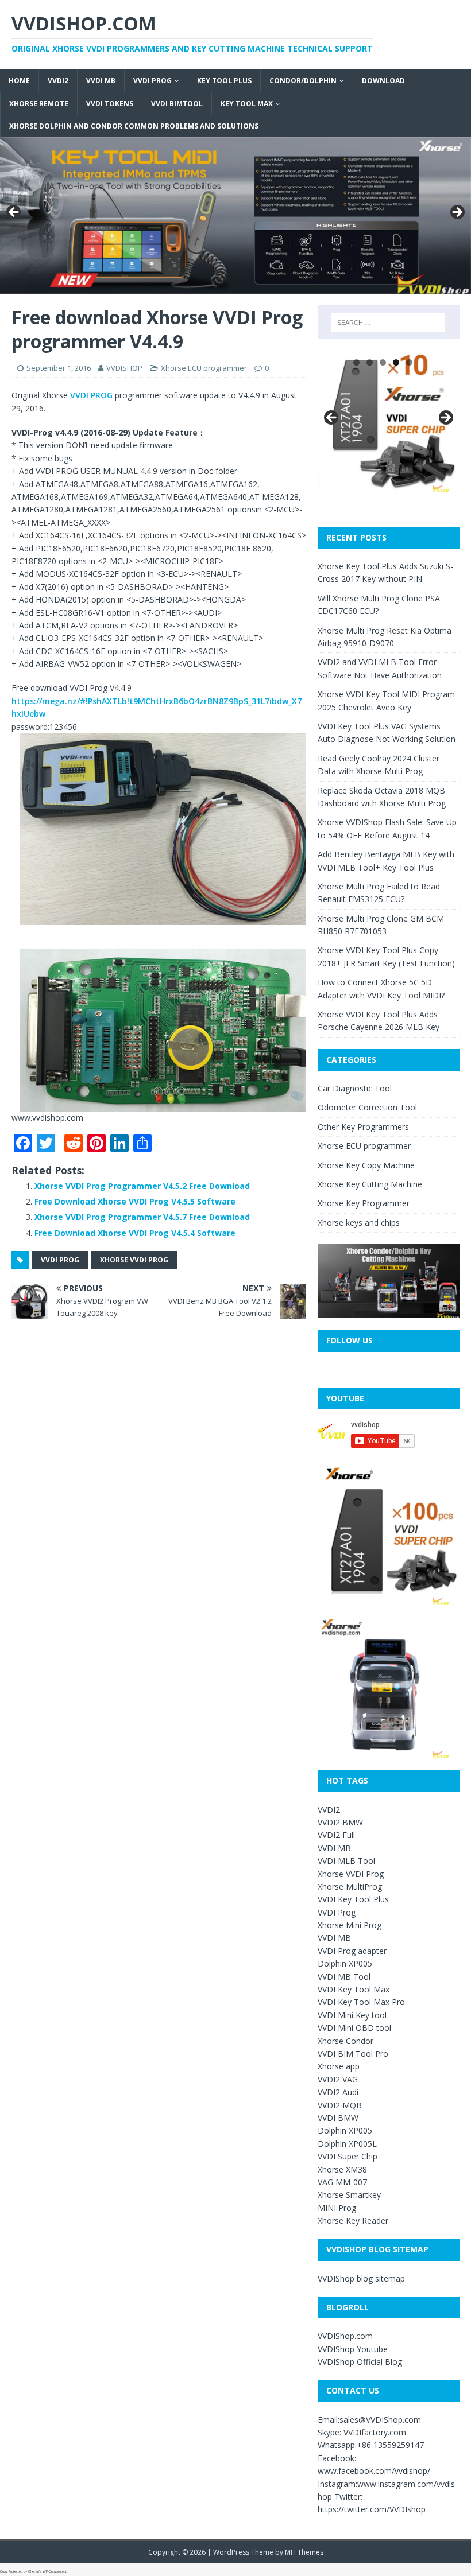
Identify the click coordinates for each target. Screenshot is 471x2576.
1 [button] (356, 362)
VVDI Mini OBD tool (354, 2028)
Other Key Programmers (363, 1127)
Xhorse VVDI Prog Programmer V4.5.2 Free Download (142, 1186)
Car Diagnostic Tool (355, 1088)
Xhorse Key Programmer (364, 1203)
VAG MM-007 (342, 2182)
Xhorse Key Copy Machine (366, 1165)
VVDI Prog (153, 81)
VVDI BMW (338, 2118)
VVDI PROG (91, 395)
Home (19, 81)
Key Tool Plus (224, 81)
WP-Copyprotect (55, 2571)
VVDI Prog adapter (352, 1951)
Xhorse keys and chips (359, 1223)
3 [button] (383, 362)
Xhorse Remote (39, 104)
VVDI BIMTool (177, 104)
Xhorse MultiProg (350, 1887)
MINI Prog (337, 2208)
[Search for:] (388, 323)
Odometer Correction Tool (367, 1107)
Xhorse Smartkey (349, 2195)
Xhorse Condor (345, 2041)
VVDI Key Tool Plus (353, 1899)
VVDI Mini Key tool (352, 2015)
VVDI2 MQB (340, 2105)
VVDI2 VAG (338, 2079)
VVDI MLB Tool (346, 1861)
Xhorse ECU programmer (204, 368)
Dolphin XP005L (347, 2144)
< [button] (14, 213)
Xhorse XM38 (342, 2169)
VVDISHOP (124, 368)
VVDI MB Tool (344, 1977)
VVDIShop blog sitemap (361, 2278)
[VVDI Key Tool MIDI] (235, 215)
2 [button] (370, 362)
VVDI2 (58, 81)
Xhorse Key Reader (353, 2221)
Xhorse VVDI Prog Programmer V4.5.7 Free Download (142, 1217)
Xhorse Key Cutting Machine (370, 1184)
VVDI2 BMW (340, 1822)
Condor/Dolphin (303, 81)
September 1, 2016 (59, 368)
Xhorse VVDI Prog (351, 1874)
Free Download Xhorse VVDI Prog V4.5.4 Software (135, 1233)
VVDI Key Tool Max (354, 1989)
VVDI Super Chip (348, 2156)
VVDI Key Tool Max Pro (361, 2002)
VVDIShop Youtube (353, 2349)
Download (383, 81)
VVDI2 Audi (338, 2092)
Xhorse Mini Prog (350, 1925)
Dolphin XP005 (345, 1963)
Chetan (34, 2571)
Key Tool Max (247, 104)
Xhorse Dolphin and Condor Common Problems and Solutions (134, 126)
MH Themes (304, 2552)
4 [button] (396, 362)
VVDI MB (101, 81)
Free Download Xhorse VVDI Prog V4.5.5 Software (135, 1201)
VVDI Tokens (110, 104)
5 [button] (409, 362)
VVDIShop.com (345, 2336)
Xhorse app (339, 2066)
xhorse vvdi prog (134, 1260)
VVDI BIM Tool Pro (353, 2054)
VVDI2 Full (336, 1835)
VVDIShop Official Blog (360, 2362)
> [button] (457, 213)
